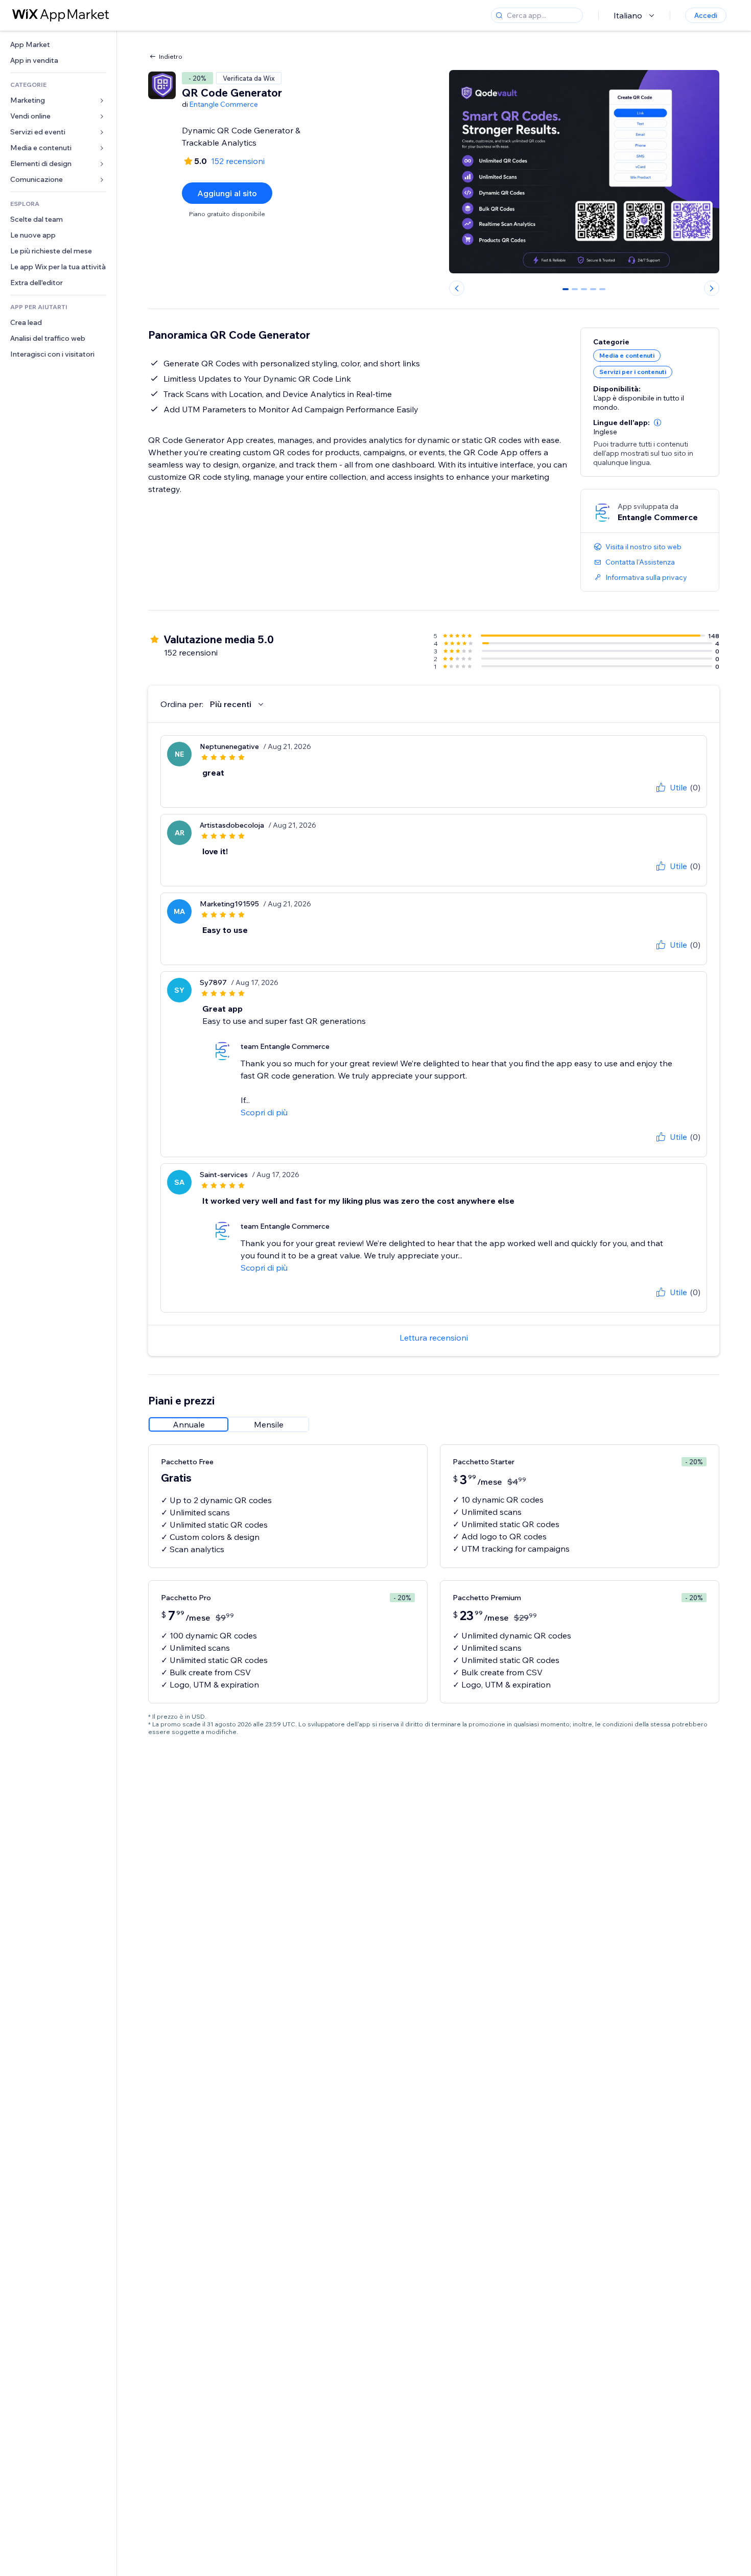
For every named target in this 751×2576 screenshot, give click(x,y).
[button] (658, 423)
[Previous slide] (457, 288)
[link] (58, 45)
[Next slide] (712, 288)
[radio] (189, 1424)
